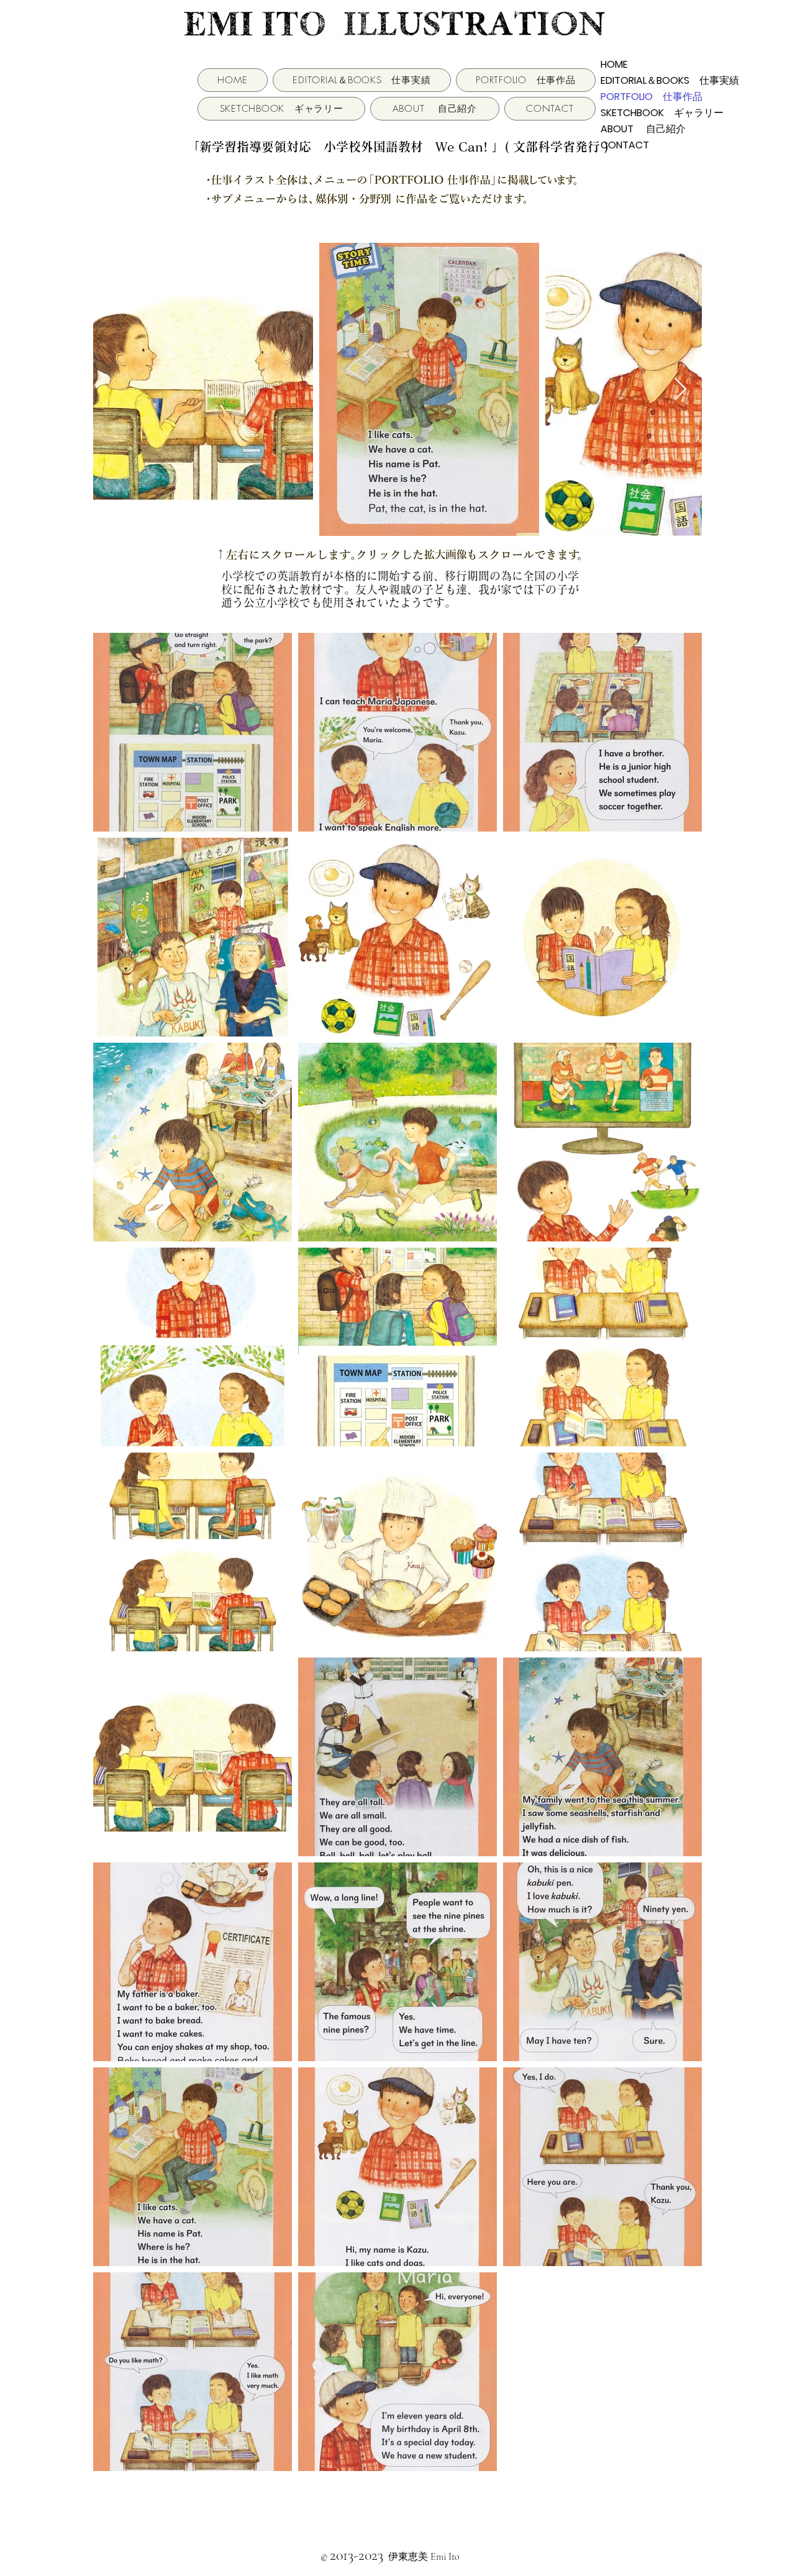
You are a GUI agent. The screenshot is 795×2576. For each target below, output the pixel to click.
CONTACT (625, 145)
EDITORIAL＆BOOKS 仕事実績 (637, 80)
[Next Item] (680, 390)
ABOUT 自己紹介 (637, 129)
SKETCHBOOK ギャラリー (637, 113)
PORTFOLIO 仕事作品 (637, 97)
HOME (614, 64)
